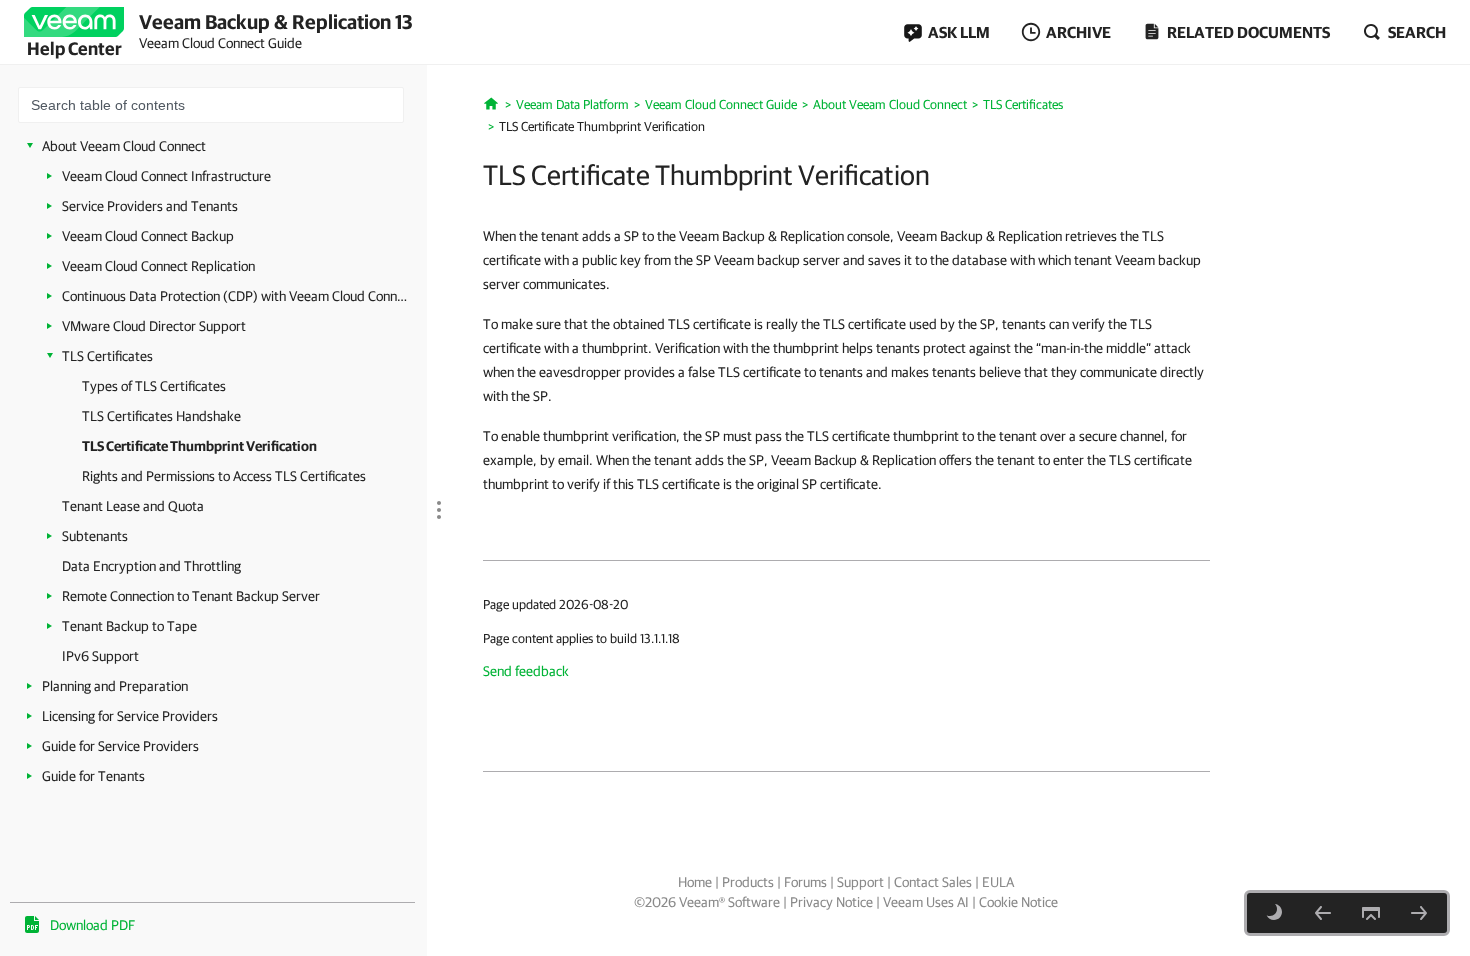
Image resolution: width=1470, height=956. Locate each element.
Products (748, 882)
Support (860, 882)
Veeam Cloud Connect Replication (158, 266)
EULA (998, 882)
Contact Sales (933, 882)
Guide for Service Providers (120, 746)
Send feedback (526, 671)
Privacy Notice (831, 902)
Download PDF (92, 925)
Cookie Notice (1018, 902)
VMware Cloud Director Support (154, 326)
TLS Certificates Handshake (161, 416)
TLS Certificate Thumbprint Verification (199, 446)
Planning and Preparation (115, 686)
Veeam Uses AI (926, 902)
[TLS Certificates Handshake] (1323, 913)
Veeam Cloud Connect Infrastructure (166, 176)
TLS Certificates (107, 356)
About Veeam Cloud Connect (124, 146)
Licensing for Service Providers (130, 716)
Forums (805, 882)
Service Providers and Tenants (150, 206)
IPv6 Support (100, 656)
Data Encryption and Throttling (151, 566)
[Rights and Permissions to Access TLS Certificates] (1419, 913)
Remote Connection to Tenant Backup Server (191, 596)
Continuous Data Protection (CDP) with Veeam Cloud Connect (237, 296)
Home (695, 882)
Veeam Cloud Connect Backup (148, 236)
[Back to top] (1371, 913)
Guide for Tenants (93, 776)
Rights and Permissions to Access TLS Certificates (224, 476)
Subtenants (95, 536)
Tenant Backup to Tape (129, 626)
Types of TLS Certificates (154, 386)
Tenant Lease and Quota (133, 506)
